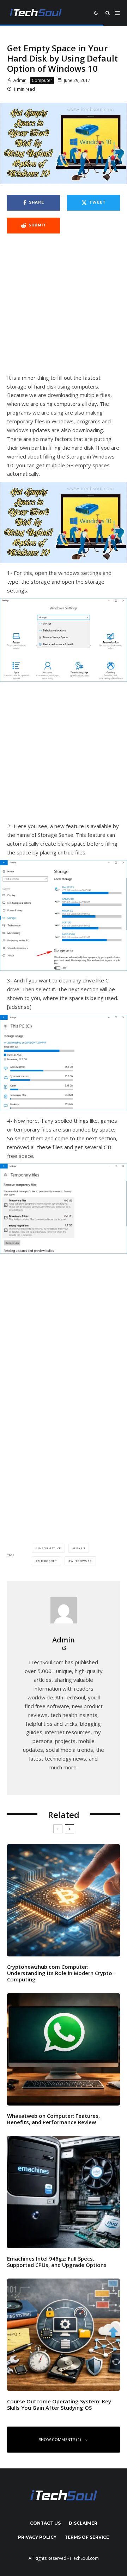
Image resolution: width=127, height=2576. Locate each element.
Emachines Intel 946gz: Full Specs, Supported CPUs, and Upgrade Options (57, 2262)
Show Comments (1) (60, 2439)
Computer (42, 80)
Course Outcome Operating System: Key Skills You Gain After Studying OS (59, 2404)
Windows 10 (81, 1561)
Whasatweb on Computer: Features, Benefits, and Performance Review (53, 2119)
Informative (49, 1548)
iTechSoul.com (84, 2558)
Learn (80, 1548)
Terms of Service (87, 2537)
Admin (19, 80)
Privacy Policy (37, 2537)
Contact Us (45, 2523)
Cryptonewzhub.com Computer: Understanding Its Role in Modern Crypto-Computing (61, 1973)
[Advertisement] (64, 307)
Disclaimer (83, 2523)
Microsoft (47, 1561)
